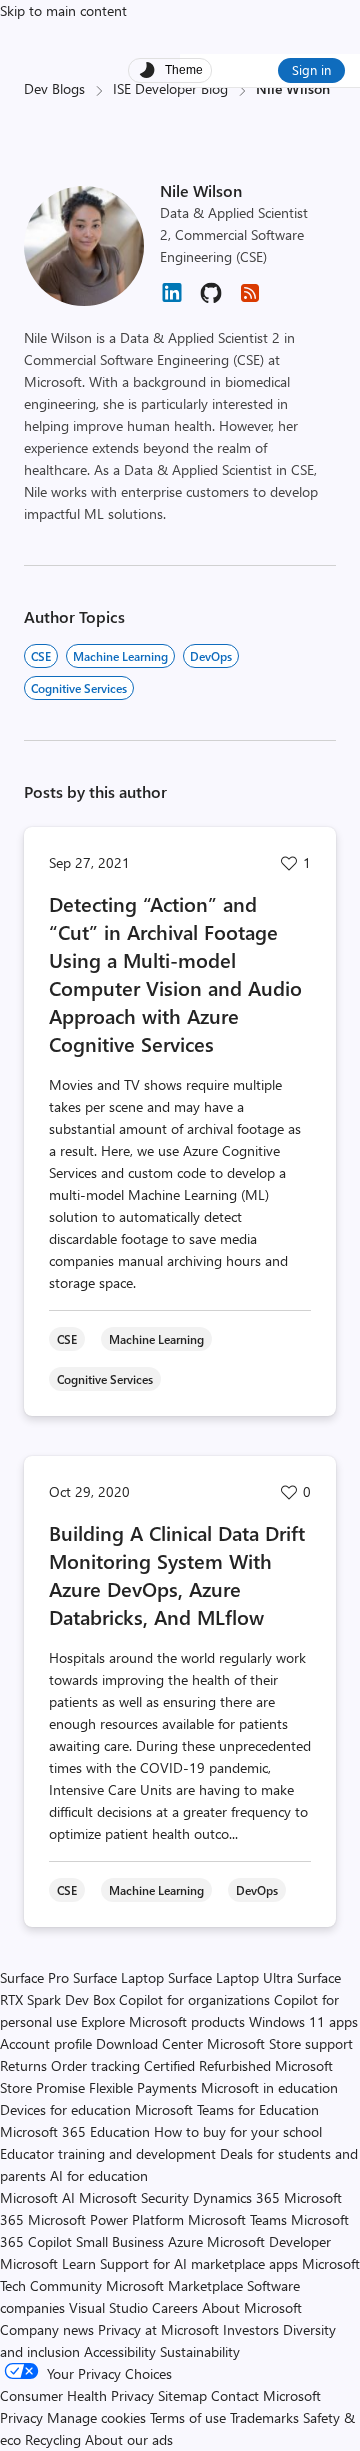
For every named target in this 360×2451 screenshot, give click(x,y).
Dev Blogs (54, 88)
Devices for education (65, 2109)
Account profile (46, 2043)
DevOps (211, 656)
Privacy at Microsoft (158, 2329)
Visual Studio (108, 2307)
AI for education (99, 2175)
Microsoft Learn (48, 2263)
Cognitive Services (79, 688)
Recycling (53, 2439)
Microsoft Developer (269, 2241)
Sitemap (182, 2395)
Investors (251, 2329)
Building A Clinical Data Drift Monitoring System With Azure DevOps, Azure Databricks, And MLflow (177, 1574)
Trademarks (264, 2417)
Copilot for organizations (194, 1999)
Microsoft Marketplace (174, 2285)
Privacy (23, 2417)
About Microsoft (252, 2307)
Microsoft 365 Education (75, 2131)
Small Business (120, 2241)
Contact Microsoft (266, 2395)
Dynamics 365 (236, 2197)
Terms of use (188, 2417)
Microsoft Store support (280, 2043)
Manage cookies (96, 2417)
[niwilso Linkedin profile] (172, 299)
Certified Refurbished (207, 2065)
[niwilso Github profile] (211, 299)
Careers (175, 2307)
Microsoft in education (269, 2087)
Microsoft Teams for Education (227, 2109)
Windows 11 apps (303, 2021)
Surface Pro (34, 1977)
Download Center (149, 2043)
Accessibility (120, 2351)
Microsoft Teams (237, 2219)
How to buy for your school (238, 2131)
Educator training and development (108, 2153)
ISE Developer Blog (170, 88)
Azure (185, 2241)
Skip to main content (63, 10)
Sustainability (200, 2351)
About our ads (129, 2439)
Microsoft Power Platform (106, 2219)
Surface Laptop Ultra (230, 1977)
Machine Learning (120, 656)
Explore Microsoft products (163, 2021)
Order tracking (95, 2065)
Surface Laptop (118, 1977)
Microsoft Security (134, 2197)
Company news (47, 2329)
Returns (23, 2065)
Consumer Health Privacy (77, 2395)
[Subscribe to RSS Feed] (250, 299)
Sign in (311, 69)
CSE (41, 656)
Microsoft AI (37, 2197)
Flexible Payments (143, 2087)
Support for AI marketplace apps (199, 2263)
